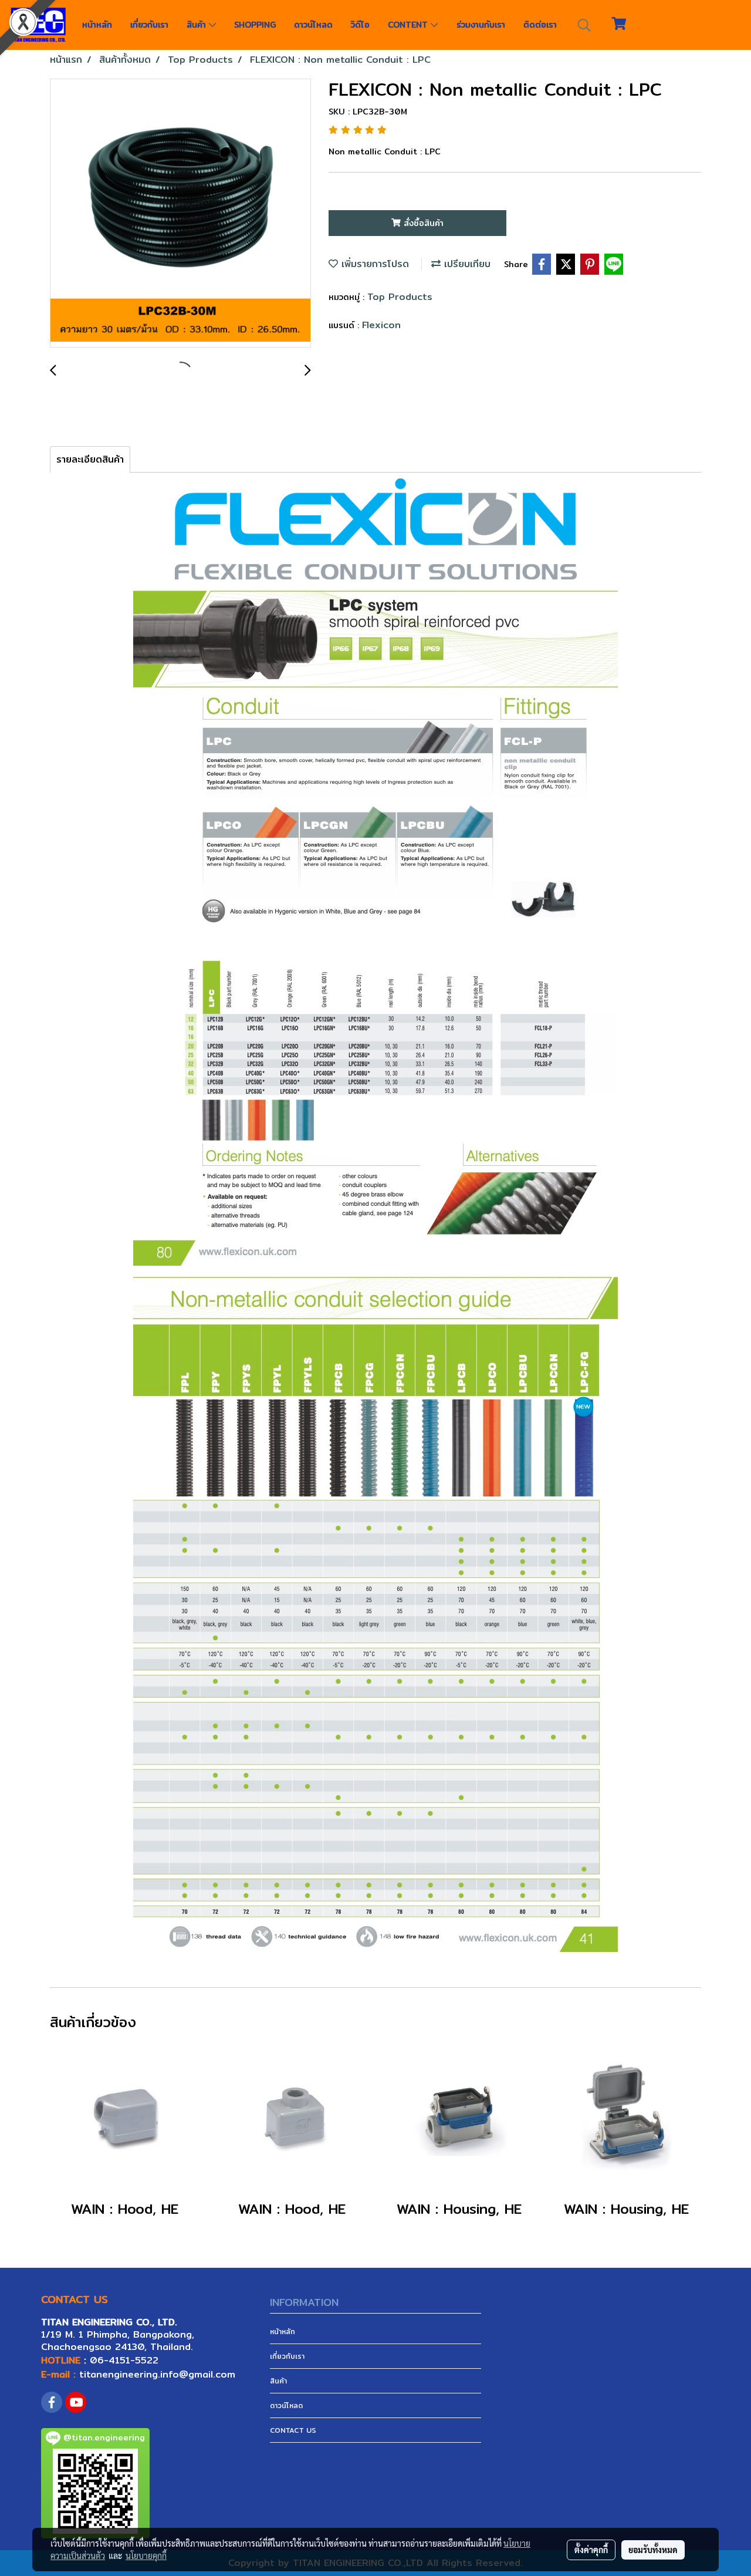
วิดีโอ (360, 25)
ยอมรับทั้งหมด (653, 2550)
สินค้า (198, 25)
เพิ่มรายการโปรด (373, 264)
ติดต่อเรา (540, 25)
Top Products (400, 297)
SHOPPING (255, 25)
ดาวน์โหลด (313, 25)
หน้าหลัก (97, 25)
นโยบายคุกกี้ (146, 2555)
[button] (584, 25)
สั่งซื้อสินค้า (422, 223)
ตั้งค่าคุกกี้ (591, 2550)
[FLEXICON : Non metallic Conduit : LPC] (180, 214)
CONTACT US (293, 2430)
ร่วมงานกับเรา (481, 25)
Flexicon (381, 325)
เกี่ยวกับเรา (149, 25)
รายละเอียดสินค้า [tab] (90, 459)
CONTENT (409, 25)
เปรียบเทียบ (466, 264)
